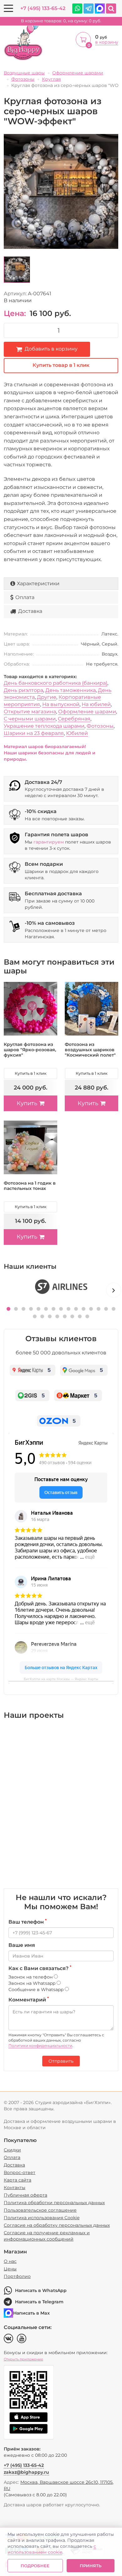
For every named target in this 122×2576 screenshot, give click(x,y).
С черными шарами (30, 719)
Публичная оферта (25, 2195)
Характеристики (38, 584)
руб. (61, 21)
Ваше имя (22, 1945)
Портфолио (17, 2276)
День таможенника (71, 690)
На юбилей (96, 704)
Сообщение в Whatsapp (37, 1990)
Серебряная (74, 719)
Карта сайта (18, 2180)
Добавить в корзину (51, 349)
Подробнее (35, 2566)
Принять (91, 2566)
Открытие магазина (30, 712)
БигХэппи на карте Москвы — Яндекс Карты (61, 1679)
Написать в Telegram (39, 2302)
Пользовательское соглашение (40, 2210)
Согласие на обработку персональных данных (57, 2225)
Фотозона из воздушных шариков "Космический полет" (90, 1050)
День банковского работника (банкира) (56, 683)
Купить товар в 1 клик (61, 365)
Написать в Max (31, 2313)
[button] (8, 1309)
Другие (47, 697)
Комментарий (29, 2000)
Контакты (15, 2188)
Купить (27, 1103)
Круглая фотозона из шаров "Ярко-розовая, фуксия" (30, 1050)
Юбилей (77, 733)
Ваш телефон (28, 1922)
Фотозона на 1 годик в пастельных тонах (30, 1186)
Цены (10, 2269)
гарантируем (49, 842)
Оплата (25, 597)
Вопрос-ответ (20, 2172)
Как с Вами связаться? (40, 1968)
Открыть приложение (23, 2359)
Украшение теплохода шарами (44, 726)
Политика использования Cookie (42, 2218)
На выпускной (61, 704)
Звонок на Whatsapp (33, 1983)
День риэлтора (23, 690)
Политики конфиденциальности (40, 2046)
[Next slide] (114, 1290)
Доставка (30, 611)
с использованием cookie (52, 2549)
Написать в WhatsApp (41, 2290)
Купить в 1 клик (31, 1073)
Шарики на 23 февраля (34, 733)
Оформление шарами (87, 712)
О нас (10, 2261)
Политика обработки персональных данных (54, 2203)
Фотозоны (100, 726)
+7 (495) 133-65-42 (43, 8)
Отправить (61, 2061)
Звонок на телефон (31, 1977)
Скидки (12, 2150)
